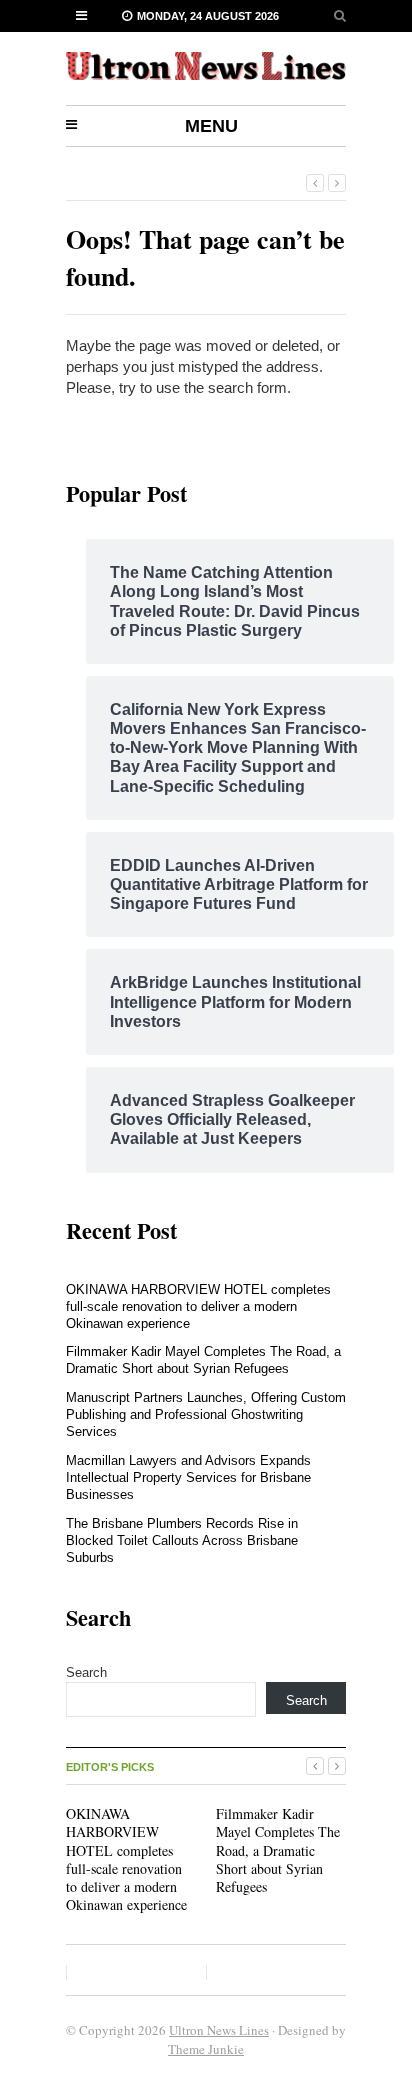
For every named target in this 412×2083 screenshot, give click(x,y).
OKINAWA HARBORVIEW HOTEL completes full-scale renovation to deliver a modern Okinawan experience (198, 1306)
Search (86, 1672)
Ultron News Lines (219, 2030)
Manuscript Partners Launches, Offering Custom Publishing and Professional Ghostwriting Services (206, 1414)
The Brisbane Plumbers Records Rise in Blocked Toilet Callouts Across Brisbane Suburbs (182, 1540)
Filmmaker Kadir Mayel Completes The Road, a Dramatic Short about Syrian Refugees (203, 1360)
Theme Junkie (206, 2049)
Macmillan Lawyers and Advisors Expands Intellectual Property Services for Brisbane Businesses (188, 1477)
